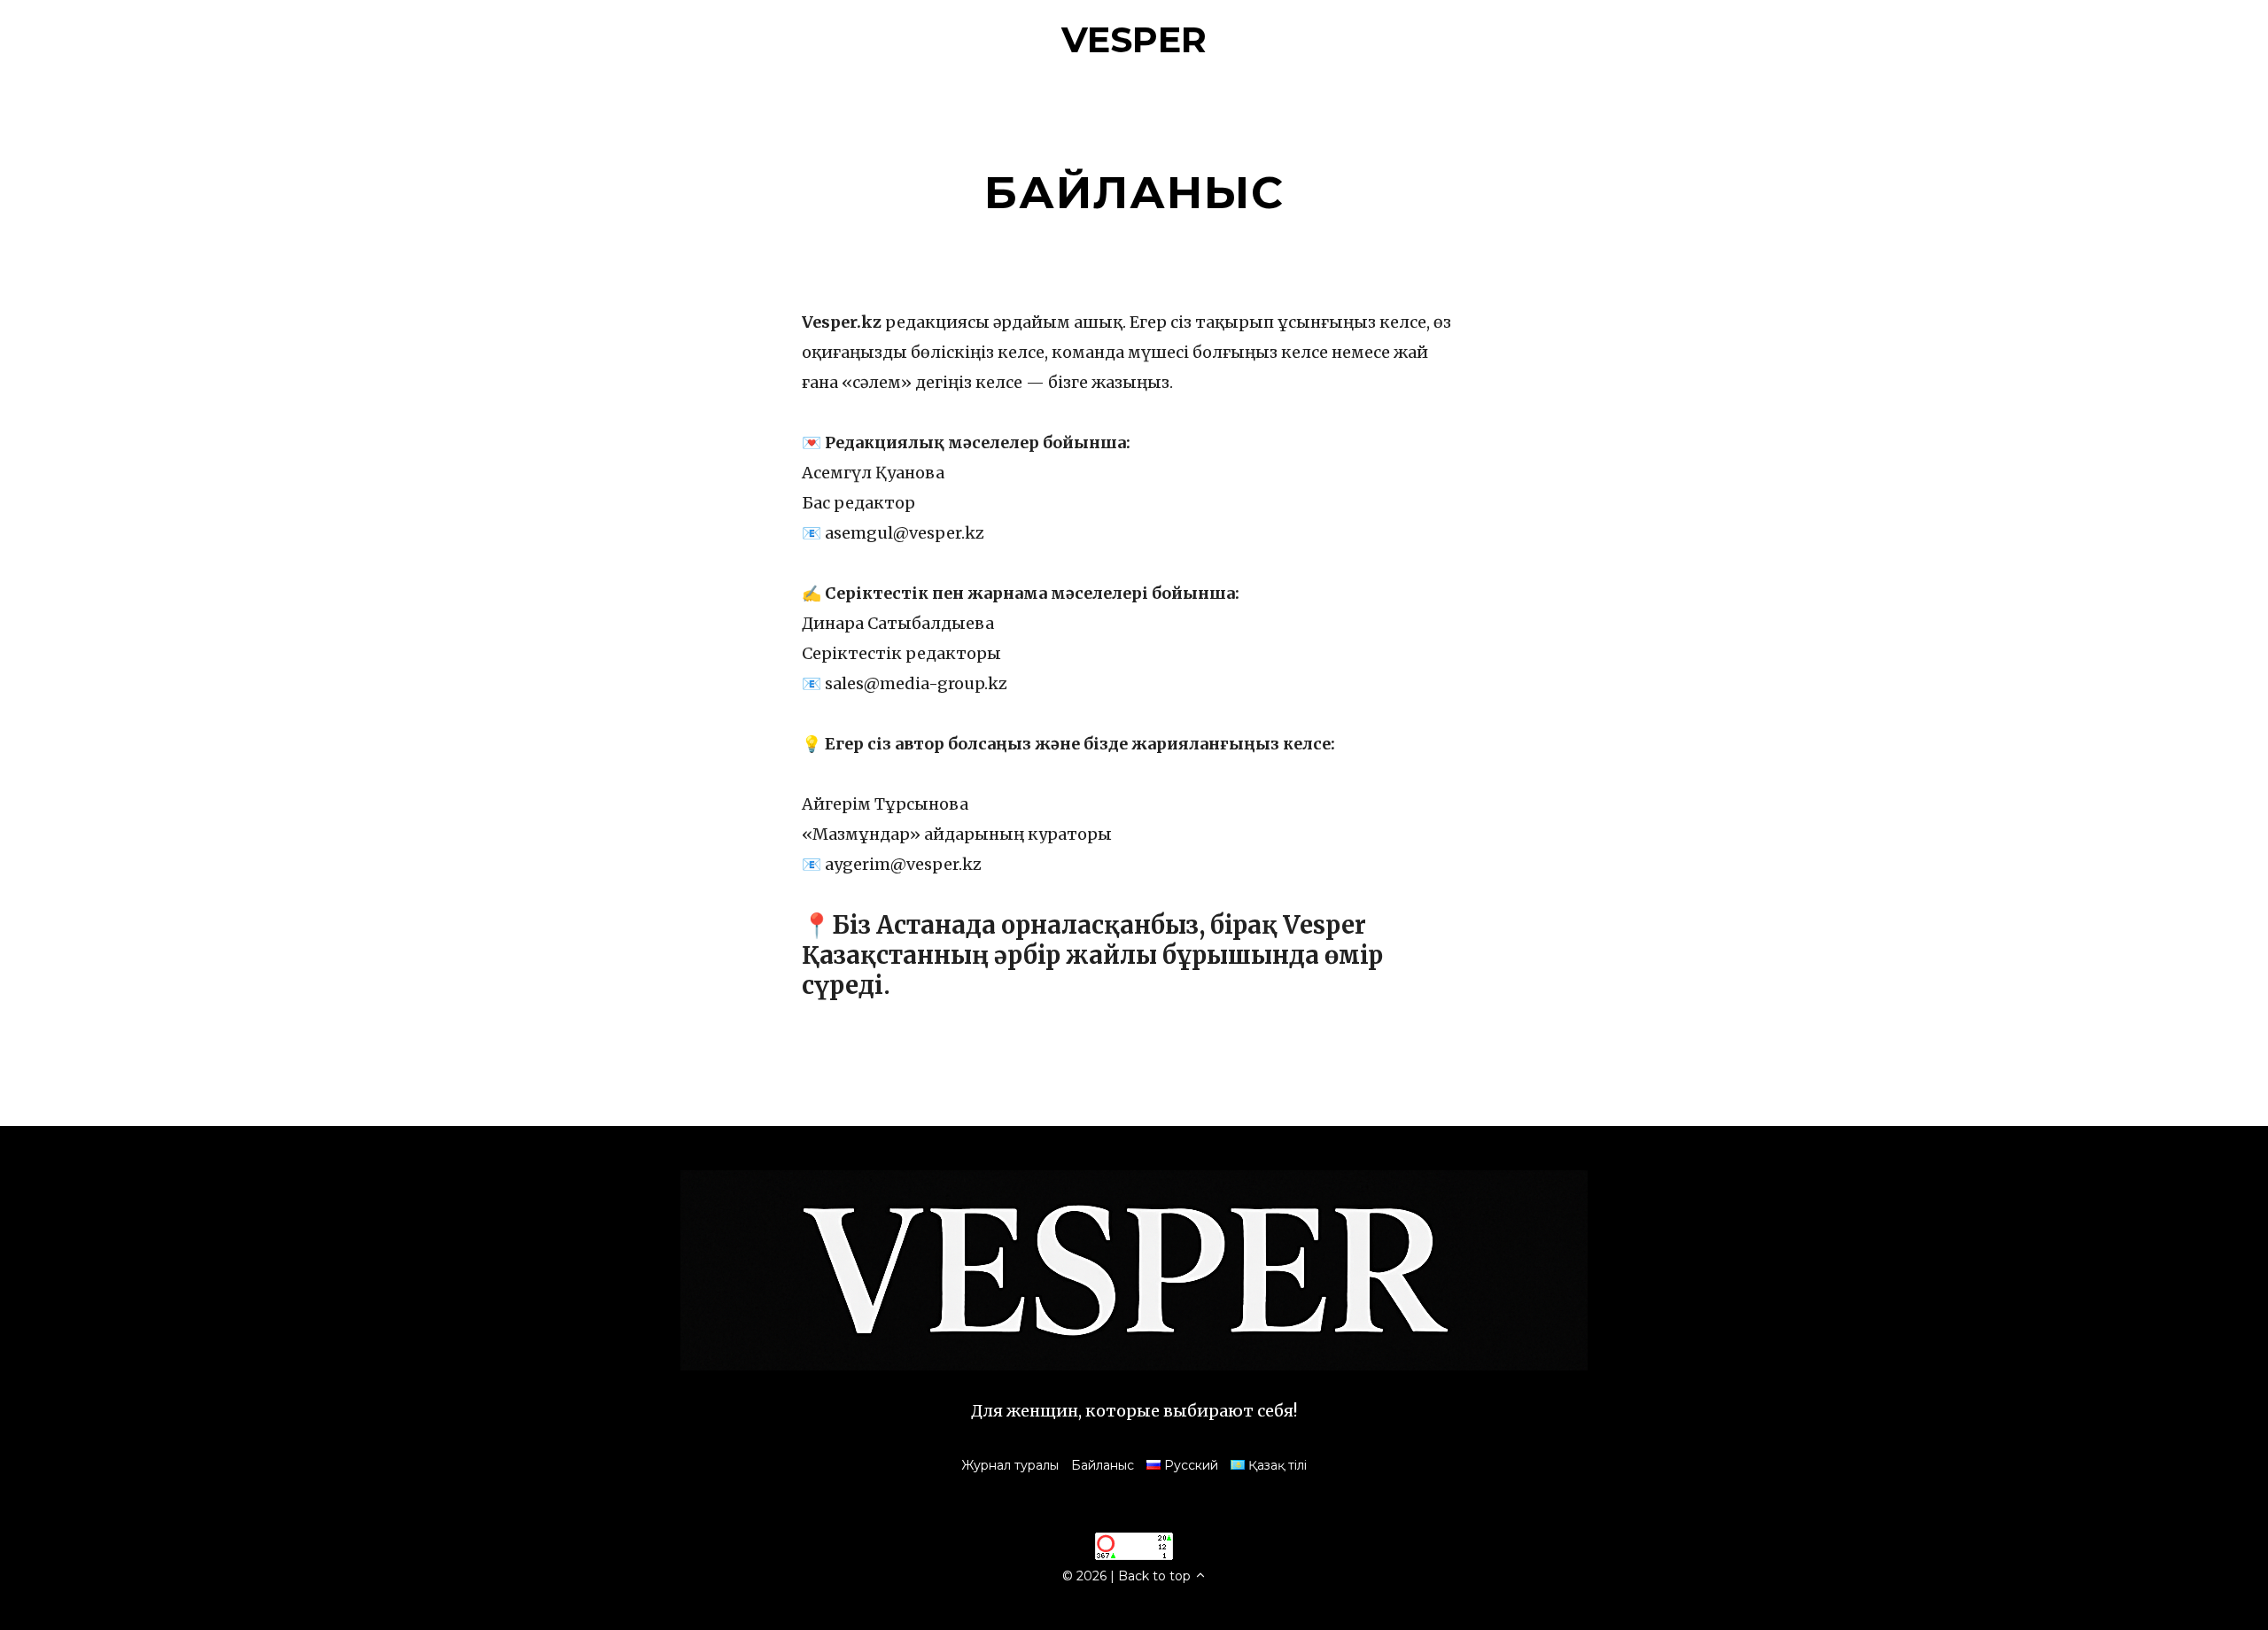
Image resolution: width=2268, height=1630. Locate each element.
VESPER (1134, 39)
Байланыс (1103, 1465)
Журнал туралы (1010, 1465)
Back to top (1156, 1576)
